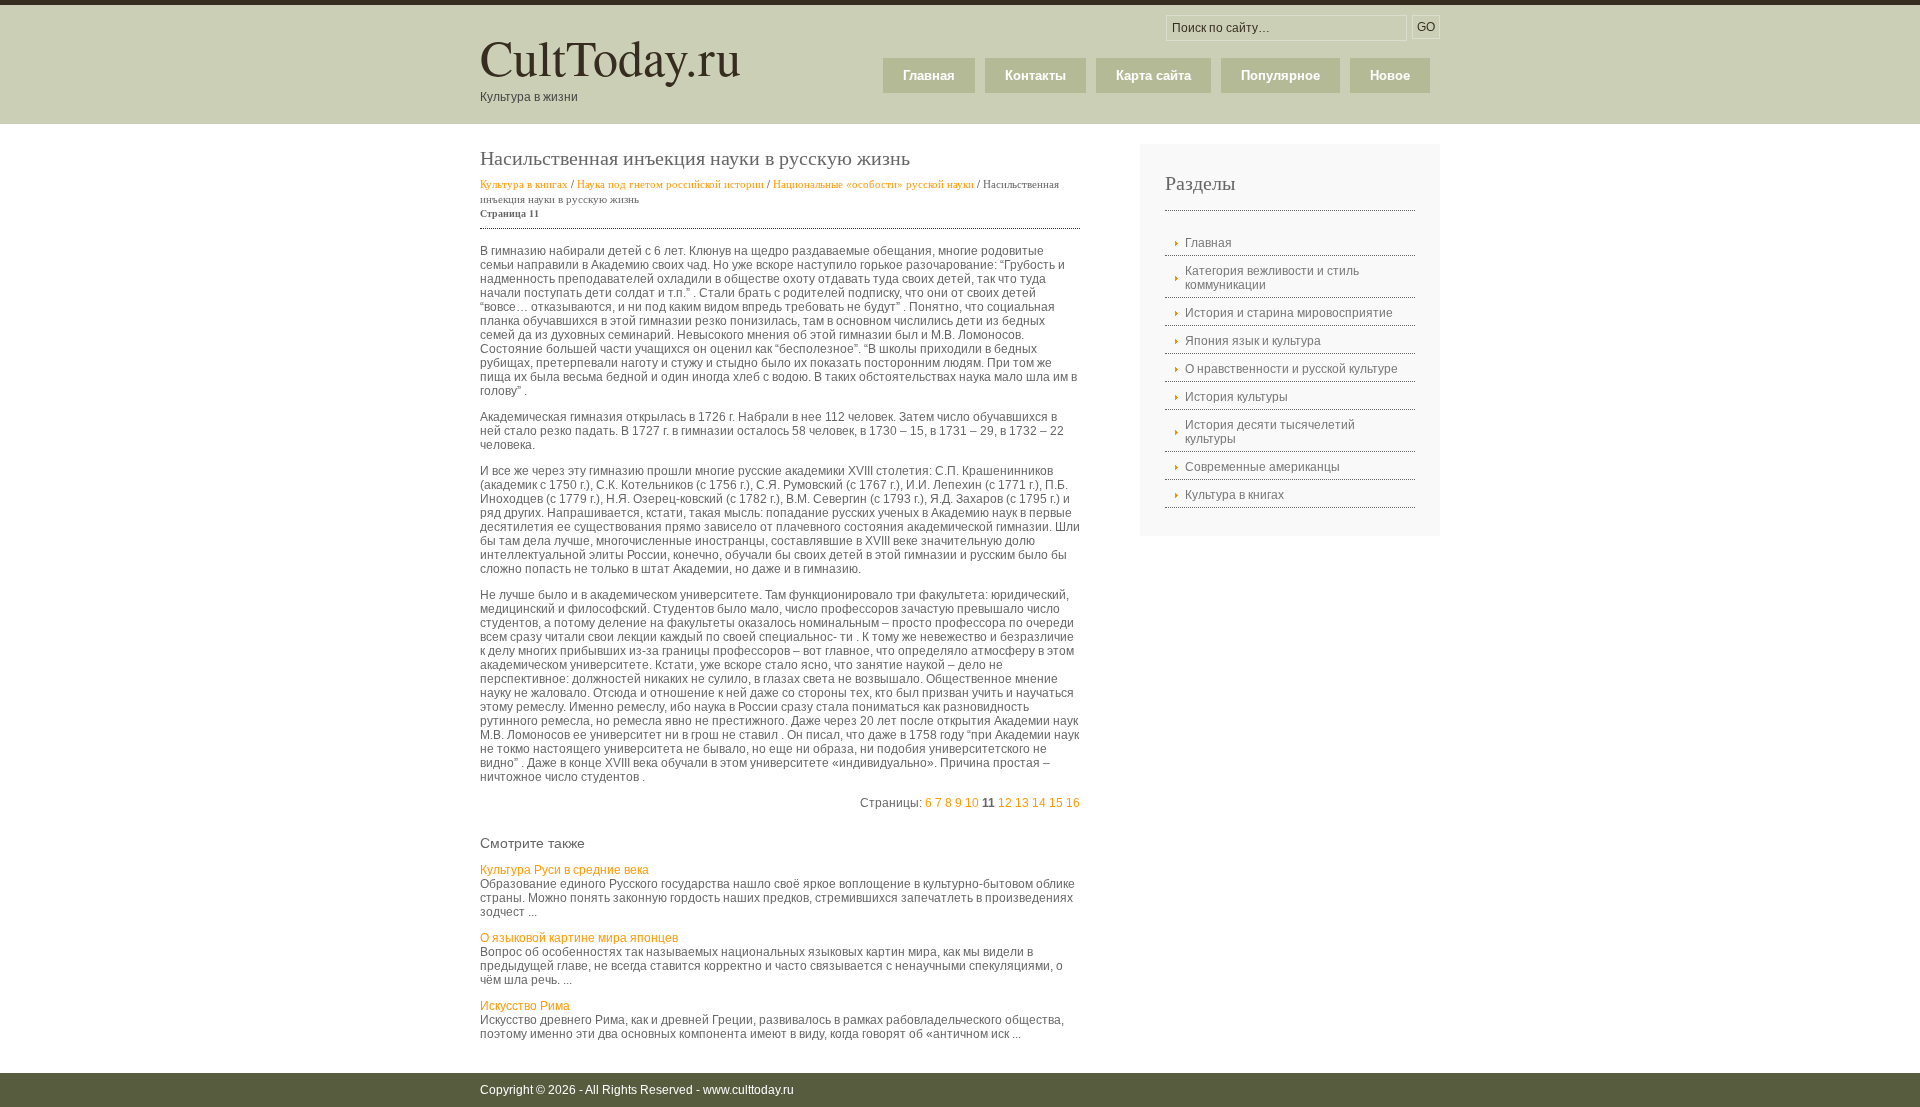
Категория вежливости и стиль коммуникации (1272, 278)
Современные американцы (1262, 467)
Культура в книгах (524, 183)
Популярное (1280, 75)
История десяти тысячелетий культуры (1270, 432)
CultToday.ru (610, 56)
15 (1056, 803)
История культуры (1236, 397)
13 (1022, 803)
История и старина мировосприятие (1289, 313)
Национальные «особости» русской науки (873, 183)
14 (1039, 803)
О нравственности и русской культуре (1291, 369)
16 (1073, 803)
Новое (1390, 75)
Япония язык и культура (1253, 341)
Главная (929, 75)
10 (972, 803)
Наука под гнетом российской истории (670, 183)
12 (1005, 803)
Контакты (1035, 75)
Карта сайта (1153, 75)
